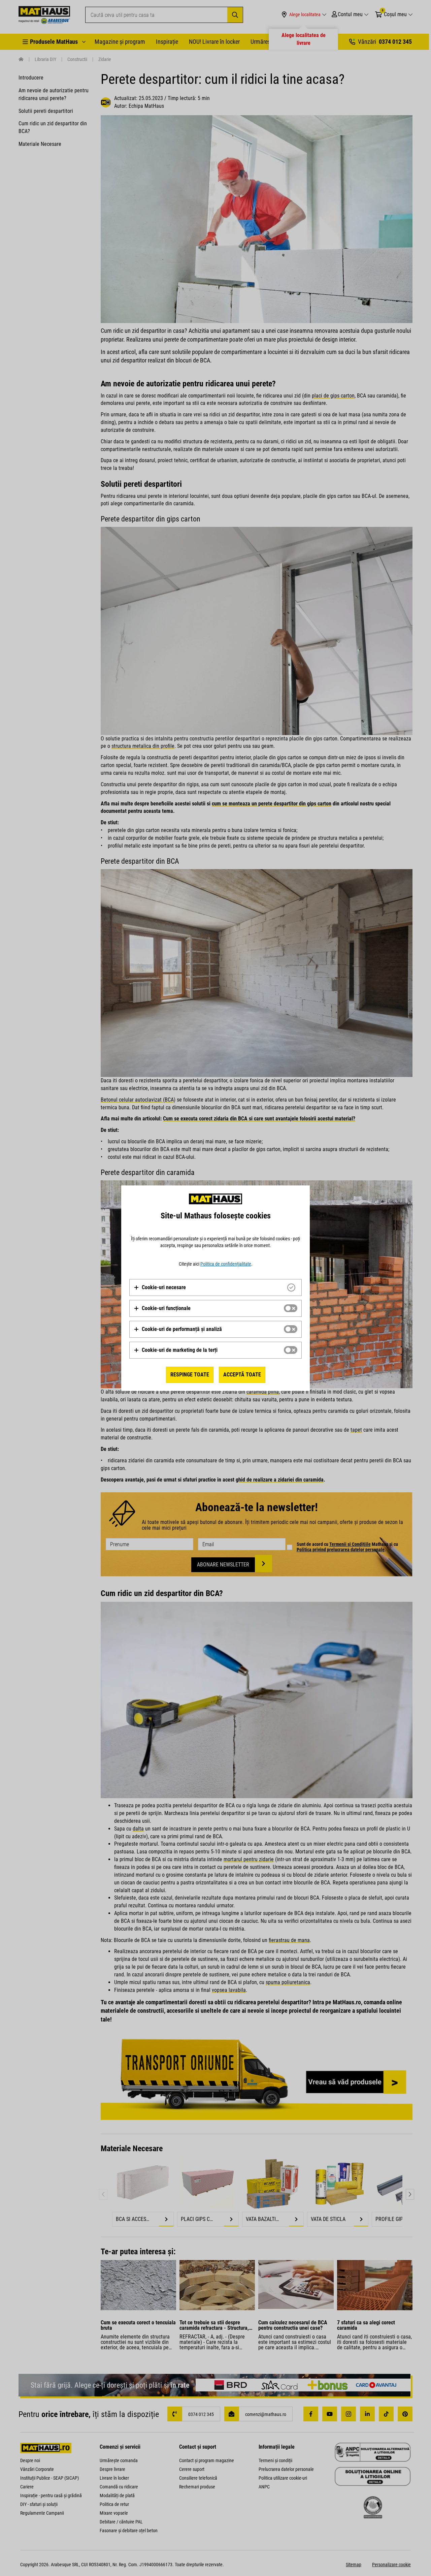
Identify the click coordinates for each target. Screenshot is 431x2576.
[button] (160, 1287)
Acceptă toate (242, 1375)
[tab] (215, 1287)
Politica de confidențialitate (226, 1264)
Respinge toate (190, 1375)
